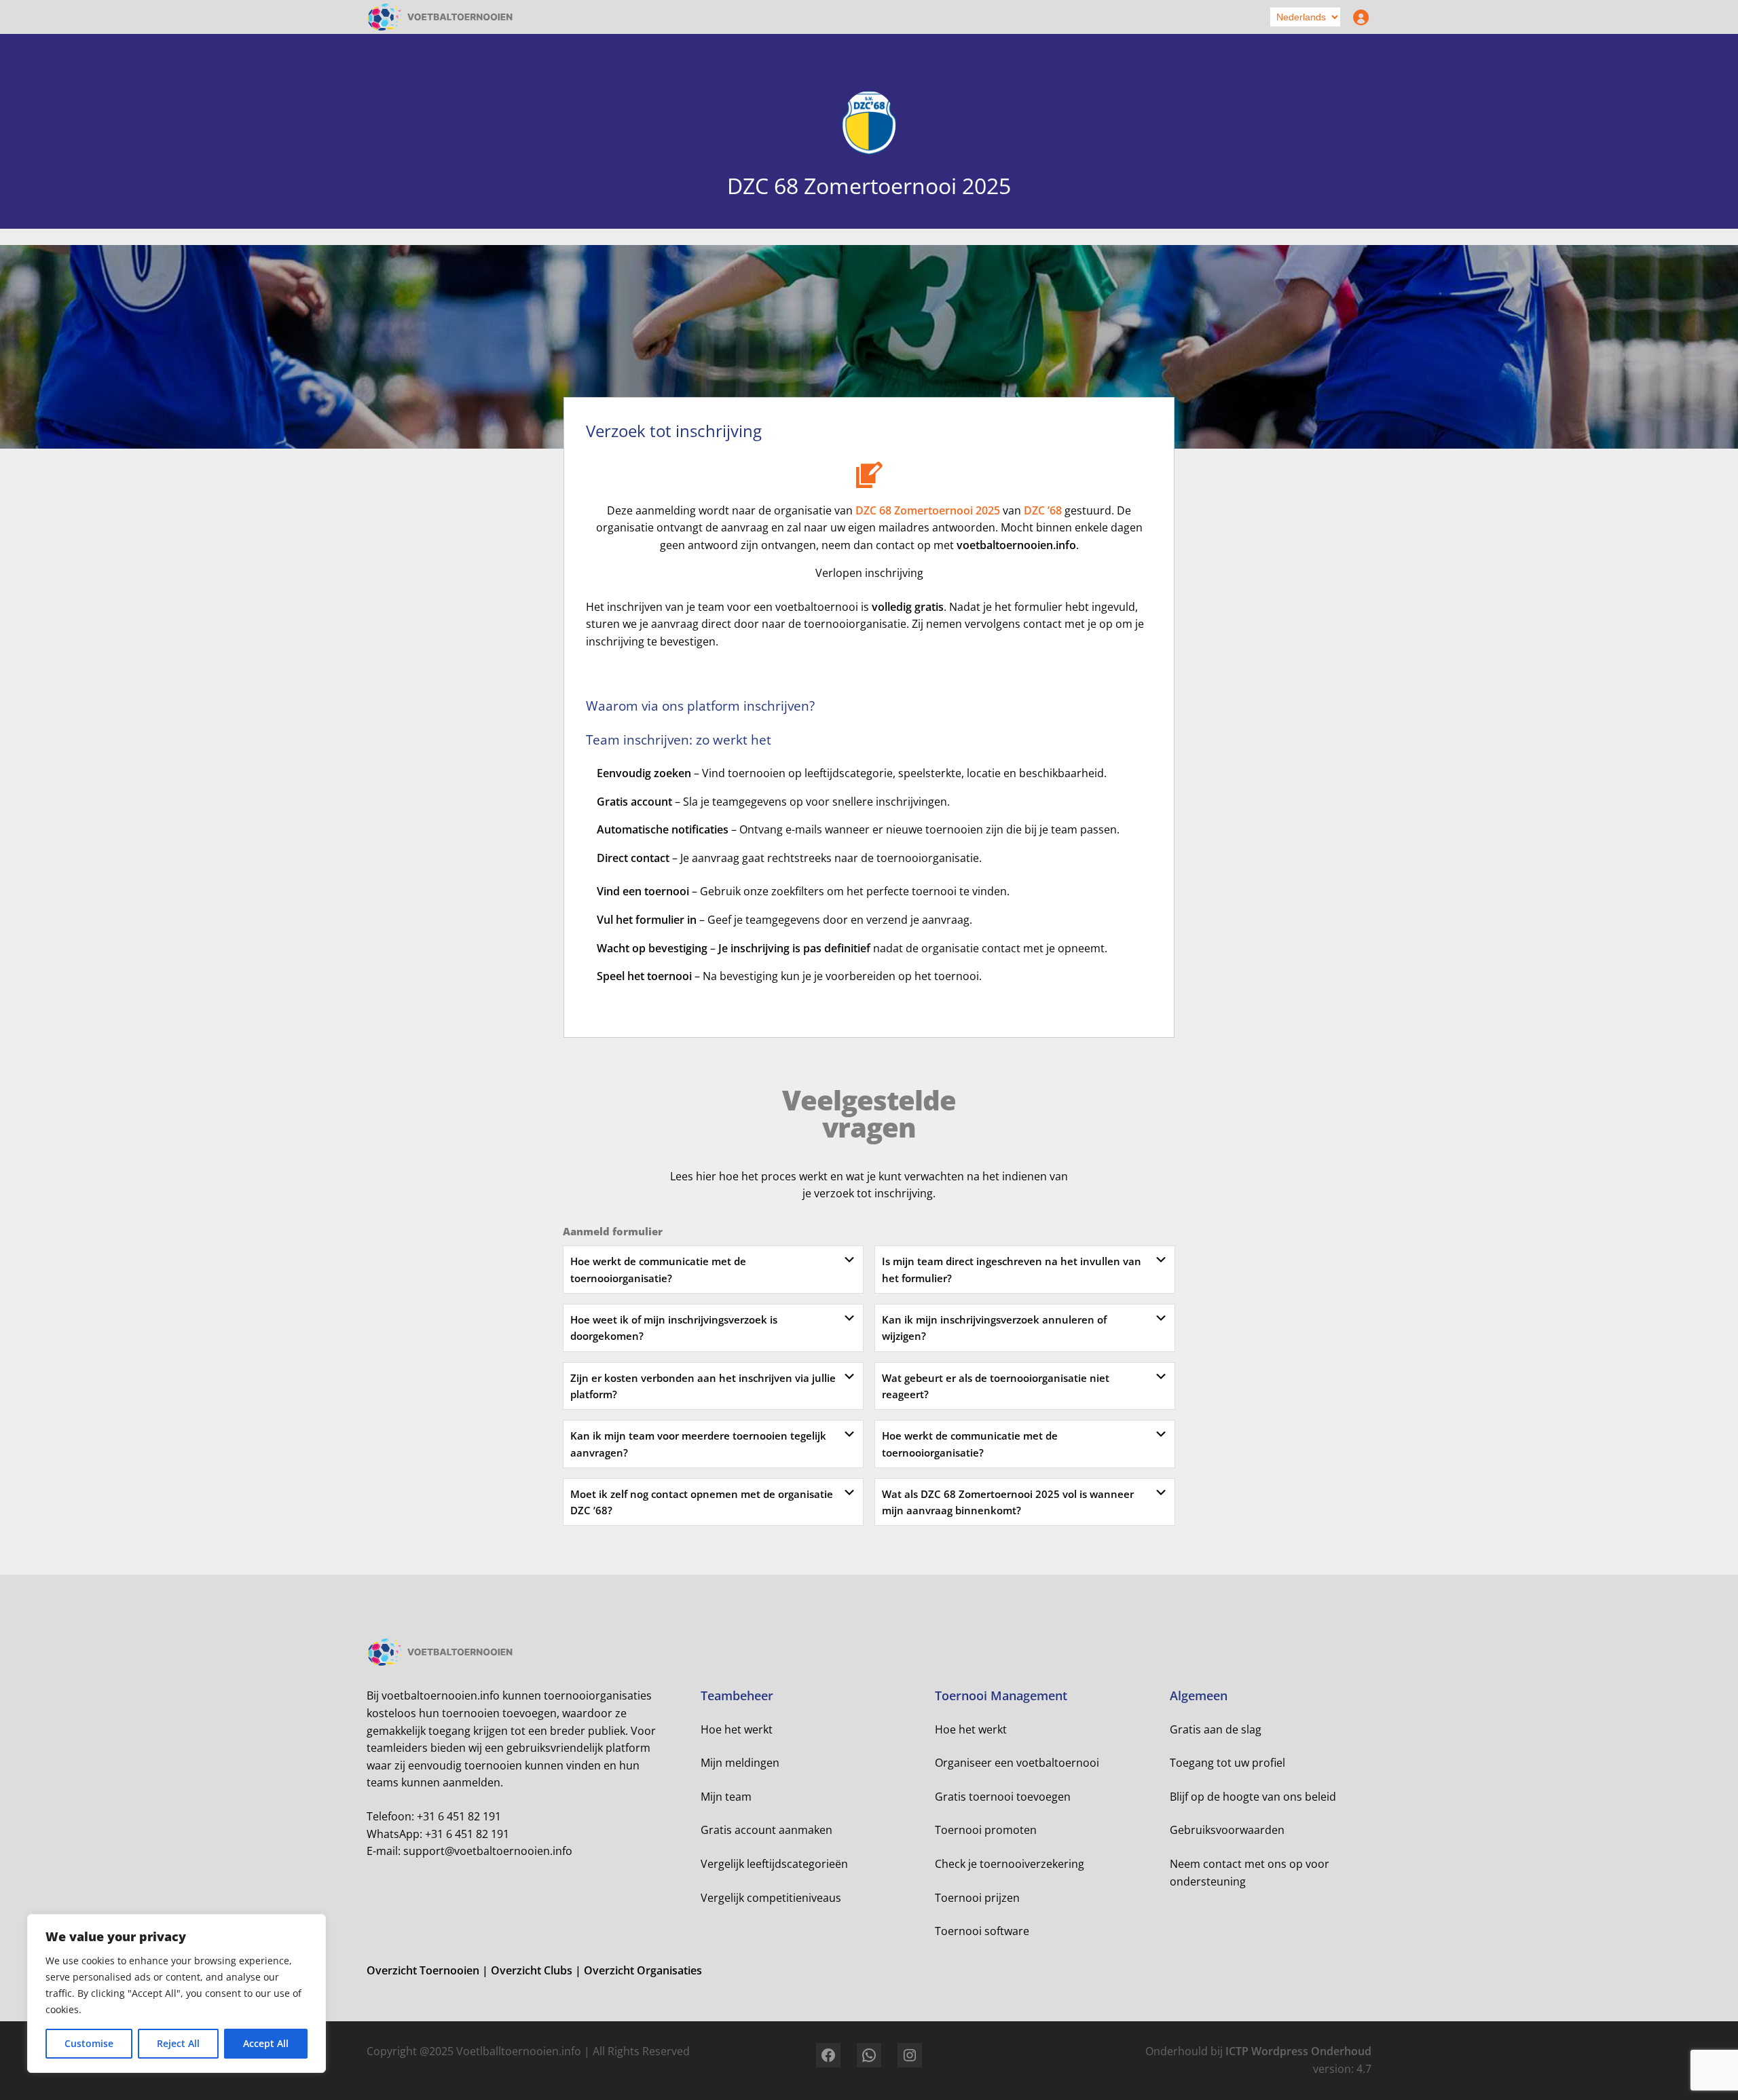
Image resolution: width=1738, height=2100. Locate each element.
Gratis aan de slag (1216, 1729)
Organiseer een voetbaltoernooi (1017, 1763)
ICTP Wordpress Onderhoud (1298, 2051)
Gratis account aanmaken (766, 1830)
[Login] (1358, 17)
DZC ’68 (1043, 510)
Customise (89, 2043)
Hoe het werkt (737, 1729)
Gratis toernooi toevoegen (1003, 1797)
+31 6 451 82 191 (459, 1816)
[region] (177, 1993)
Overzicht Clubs (533, 1970)
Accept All (266, 2043)
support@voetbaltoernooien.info (488, 1851)
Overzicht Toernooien (424, 1970)
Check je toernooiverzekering (1010, 1864)
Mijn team (726, 1797)
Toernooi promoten (986, 1830)
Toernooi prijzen (977, 1898)
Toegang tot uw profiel (1227, 1763)
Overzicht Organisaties (643, 1970)
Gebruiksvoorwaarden (1227, 1830)
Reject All (178, 2043)
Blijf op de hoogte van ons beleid (1253, 1797)
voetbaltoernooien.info (1016, 545)
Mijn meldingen (740, 1763)
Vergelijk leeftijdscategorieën (774, 1864)
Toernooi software (982, 1931)
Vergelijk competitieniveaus (771, 1898)
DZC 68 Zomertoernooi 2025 (928, 510)
